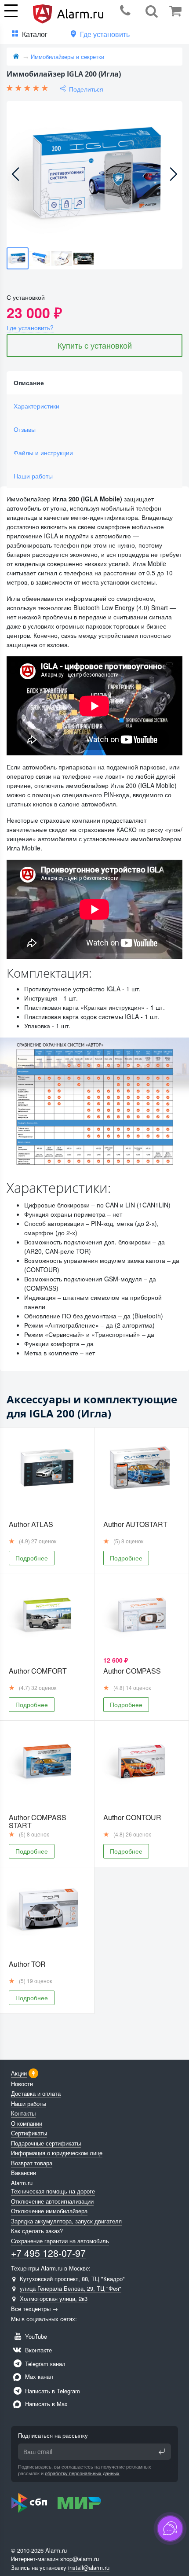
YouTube (35, 2336)
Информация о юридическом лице (57, 2153)
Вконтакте (38, 2350)
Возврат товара (32, 2163)
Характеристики (36, 406)
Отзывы (25, 429)
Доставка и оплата (36, 2093)
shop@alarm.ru (80, 2559)
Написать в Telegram (52, 2391)
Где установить (105, 34)
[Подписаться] (162, 2451)
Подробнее (32, 1558)
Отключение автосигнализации (52, 2201)
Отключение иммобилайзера (49, 2211)
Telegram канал (44, 2364)
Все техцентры (31, 2309)
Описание (29, 383)
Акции (19, 2073)
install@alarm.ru (89, 2567)
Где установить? (30, 328)
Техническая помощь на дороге (53, 2191)
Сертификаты (29, 2133)
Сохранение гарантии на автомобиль (60, 2241)
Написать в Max (45, 2404)
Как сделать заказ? (37, 2231)
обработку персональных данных (82, 2473)
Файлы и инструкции (43, 453)
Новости (22, 2084)
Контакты (23, 2113)
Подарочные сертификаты (46, 2143)
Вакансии (24, 2173)
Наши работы (33, 476)
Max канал (38, 2376)
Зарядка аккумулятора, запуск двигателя (66, 2221)
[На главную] (16, 57)
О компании (27, 2123)
